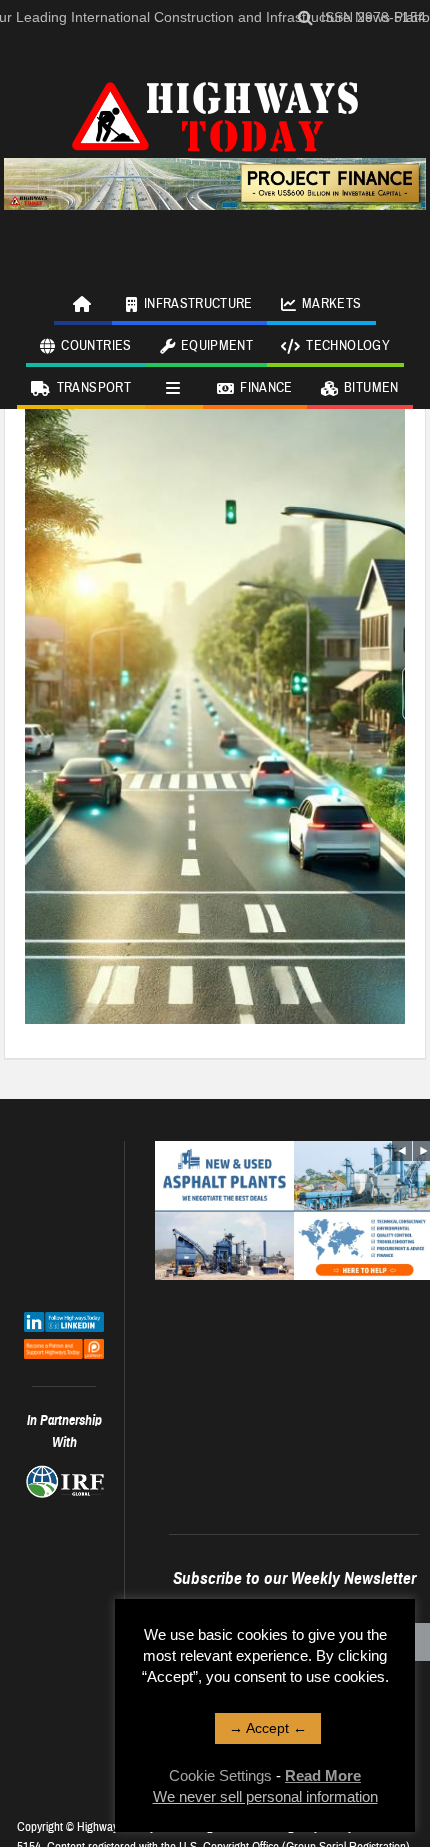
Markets (331, 304)
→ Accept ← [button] (268, 1728)
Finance (266, 388)
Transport (94, 388)
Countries (96, 346)
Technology (348, 346)
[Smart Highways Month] (214, 691)
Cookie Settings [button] (220, 1775)
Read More (323, 1775)
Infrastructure (198, 304)
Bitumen (371, 388)
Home (83, 304)
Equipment (217, 346)
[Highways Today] (215, 114)
